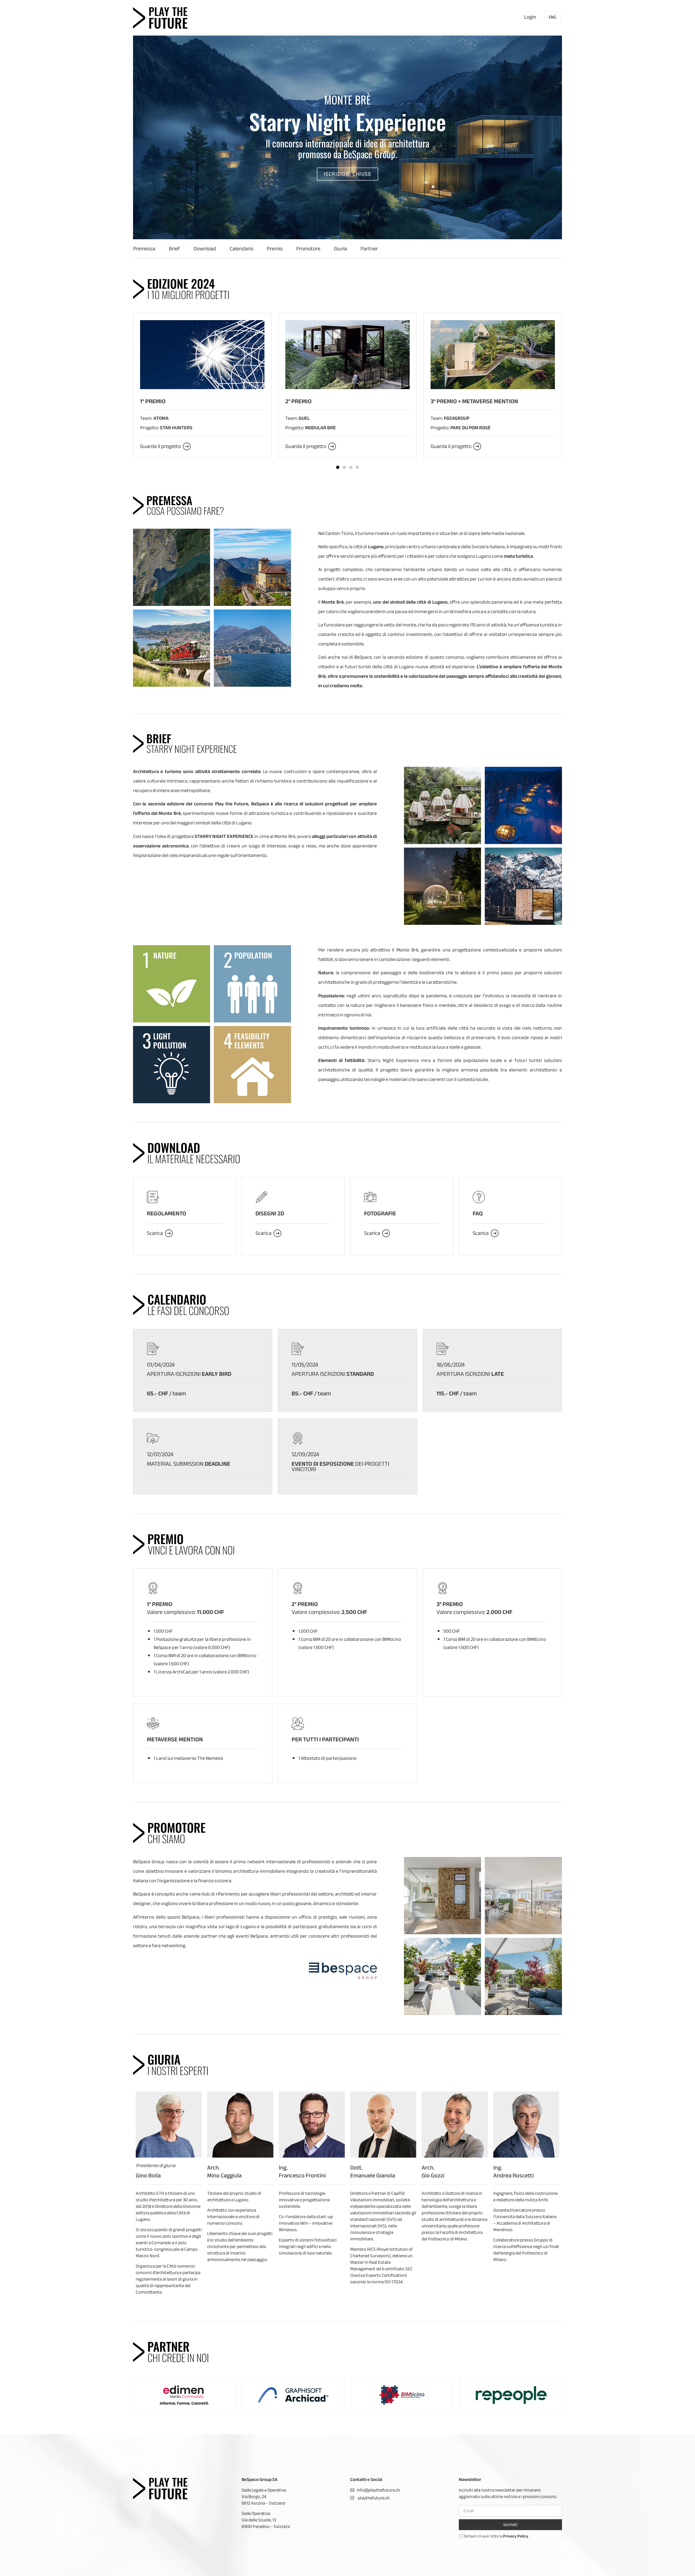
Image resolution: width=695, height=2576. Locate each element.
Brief (174, 249)
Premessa (144, 249)
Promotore (308, 249)
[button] (348, 174)
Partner (369, 249)
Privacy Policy (516, 2536)
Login (530, 17)
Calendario (241, 249)
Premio (275, 249)
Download (205, 249)
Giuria (340, 249)
